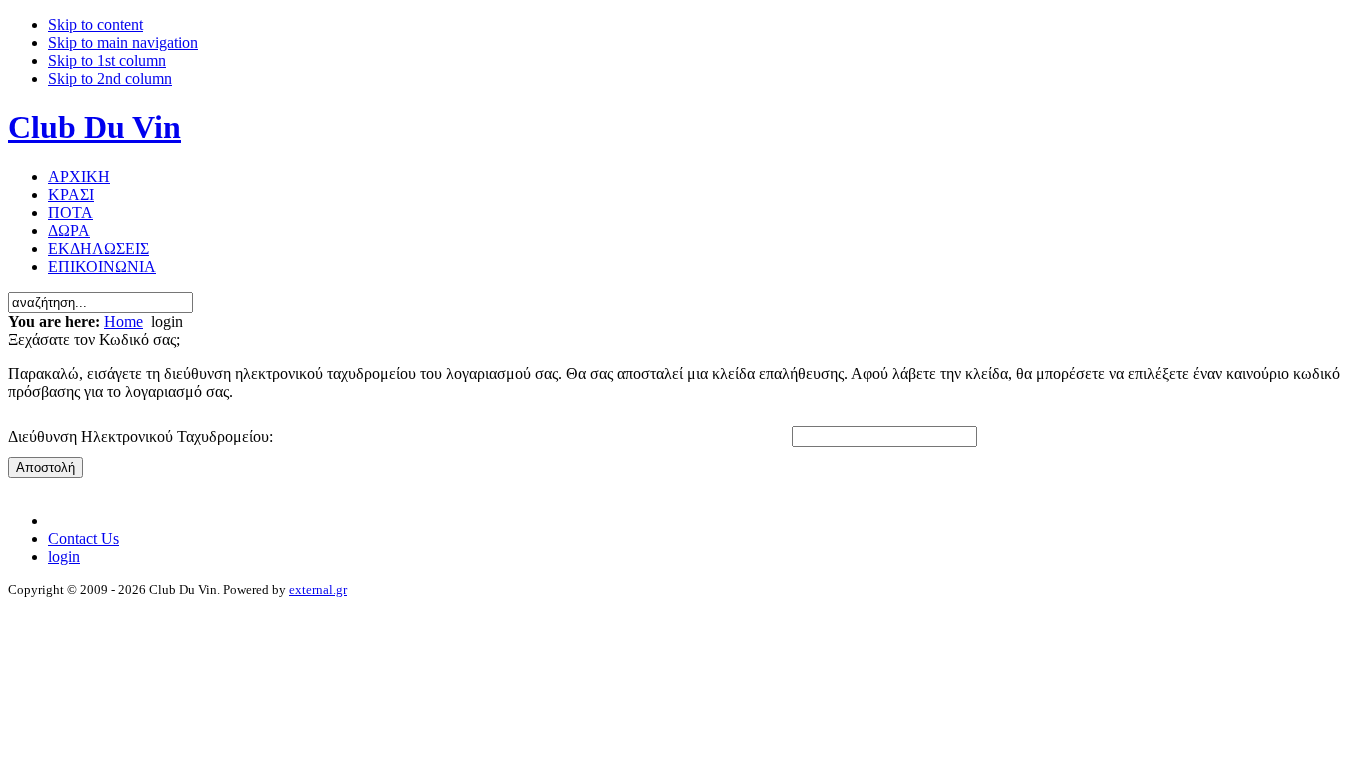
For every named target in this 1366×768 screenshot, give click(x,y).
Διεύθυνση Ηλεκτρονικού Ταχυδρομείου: (140, 436)
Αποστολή (45, 467)
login (64, 556)
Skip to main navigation (123, 42)
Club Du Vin (94, 127)
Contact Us (83, 538)
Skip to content (95, 24)
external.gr (318, 589)
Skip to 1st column (107, 60)
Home (123, 321)
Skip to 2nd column (110, 78)
